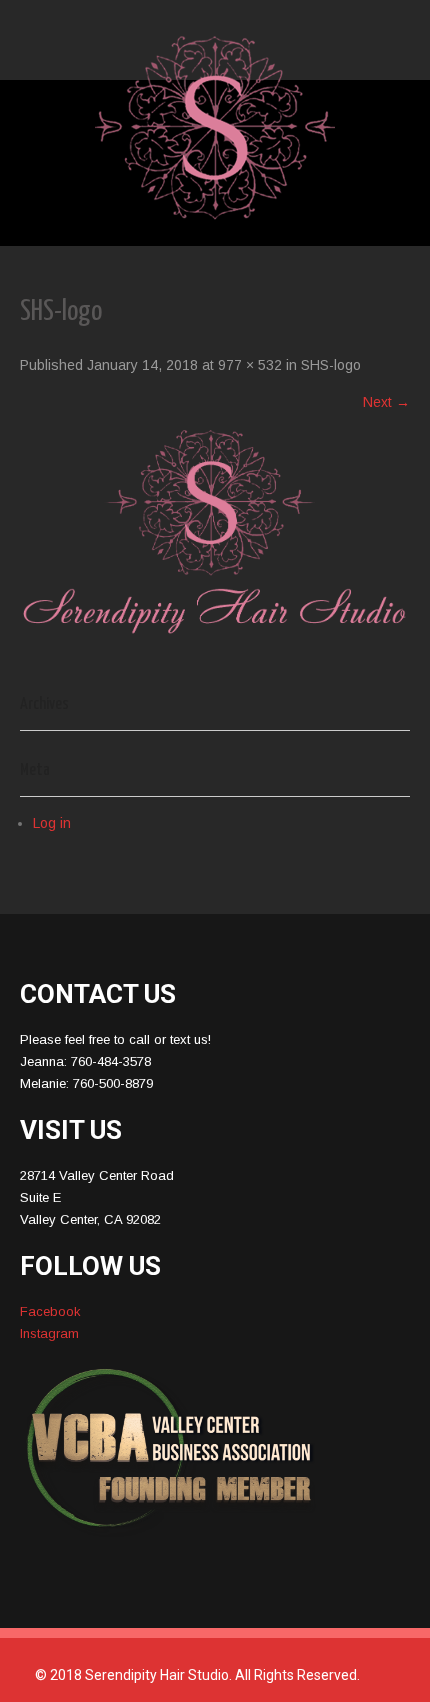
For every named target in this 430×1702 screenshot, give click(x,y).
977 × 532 (250, 365)
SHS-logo (331, 365)
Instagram (49, 1333)
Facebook (50, 1311)
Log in (52, 823)
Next (386, 402)
